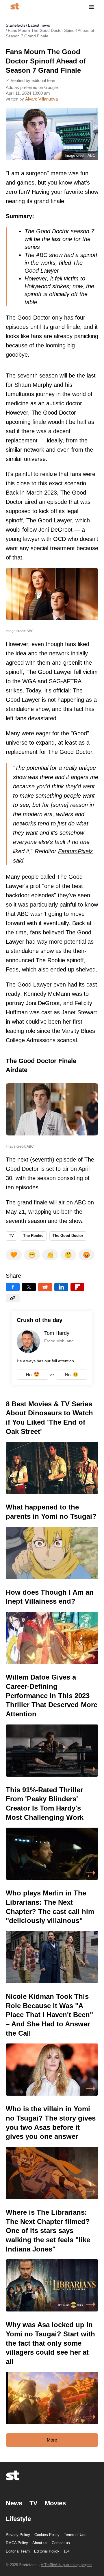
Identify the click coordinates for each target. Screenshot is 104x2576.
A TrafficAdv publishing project (66, 2565)
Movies (55, 2503)
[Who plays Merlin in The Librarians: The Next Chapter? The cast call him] (52, 1936)
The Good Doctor (68, 1236)
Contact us (61, 2543)
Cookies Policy (47, 2535)
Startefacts (16, 25)
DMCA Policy (17, 2543)
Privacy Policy (18, 2535)
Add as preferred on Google (32, 87)
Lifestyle (18, 2519)
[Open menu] (91, 7)
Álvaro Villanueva (41, 99)
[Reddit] (45, 1287)
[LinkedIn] (61, 1287)
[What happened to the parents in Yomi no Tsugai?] (52, 1541)
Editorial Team (18, 2551)
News (14, 2503)
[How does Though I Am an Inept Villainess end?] (52, 1626)
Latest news (39, 25)
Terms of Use (75, 2535)
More (52, 2440)
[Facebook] (13, 1287)
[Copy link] (13, 1298)
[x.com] (29, 1287)
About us (40, 2543)
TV (11, 1236)
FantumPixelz (75, 851)
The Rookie (33, 1236)
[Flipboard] (77, 1287)
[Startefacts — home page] (15, 7)
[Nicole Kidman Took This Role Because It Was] (52, 2044)
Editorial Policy (47, 2551)
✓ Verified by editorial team (31, 80)
